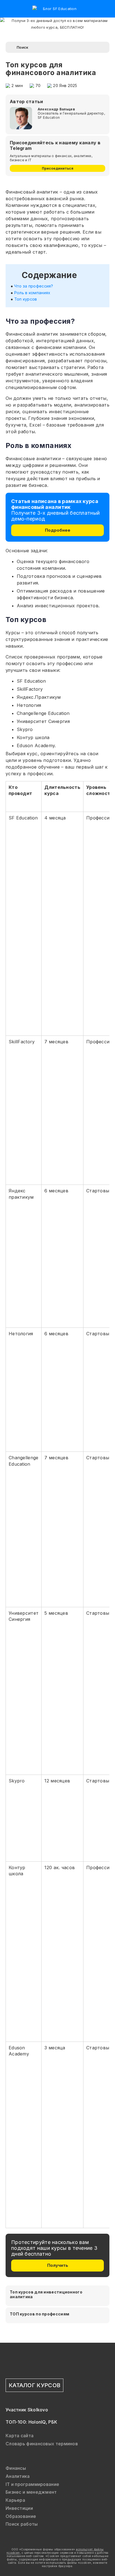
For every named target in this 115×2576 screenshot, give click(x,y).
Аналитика (18, 2476)
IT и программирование (32, 2484)
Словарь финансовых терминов (42, 2444)
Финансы (16, 2468)
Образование (21, 2516)
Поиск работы (22, 2524)
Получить (58, 2265)
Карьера (15, 2500)
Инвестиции (19, 2508)
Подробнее (58, 530)
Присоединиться (58, 168)
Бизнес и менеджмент (31, 2492)
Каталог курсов (34, 2385)
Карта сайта (20, 2436)
